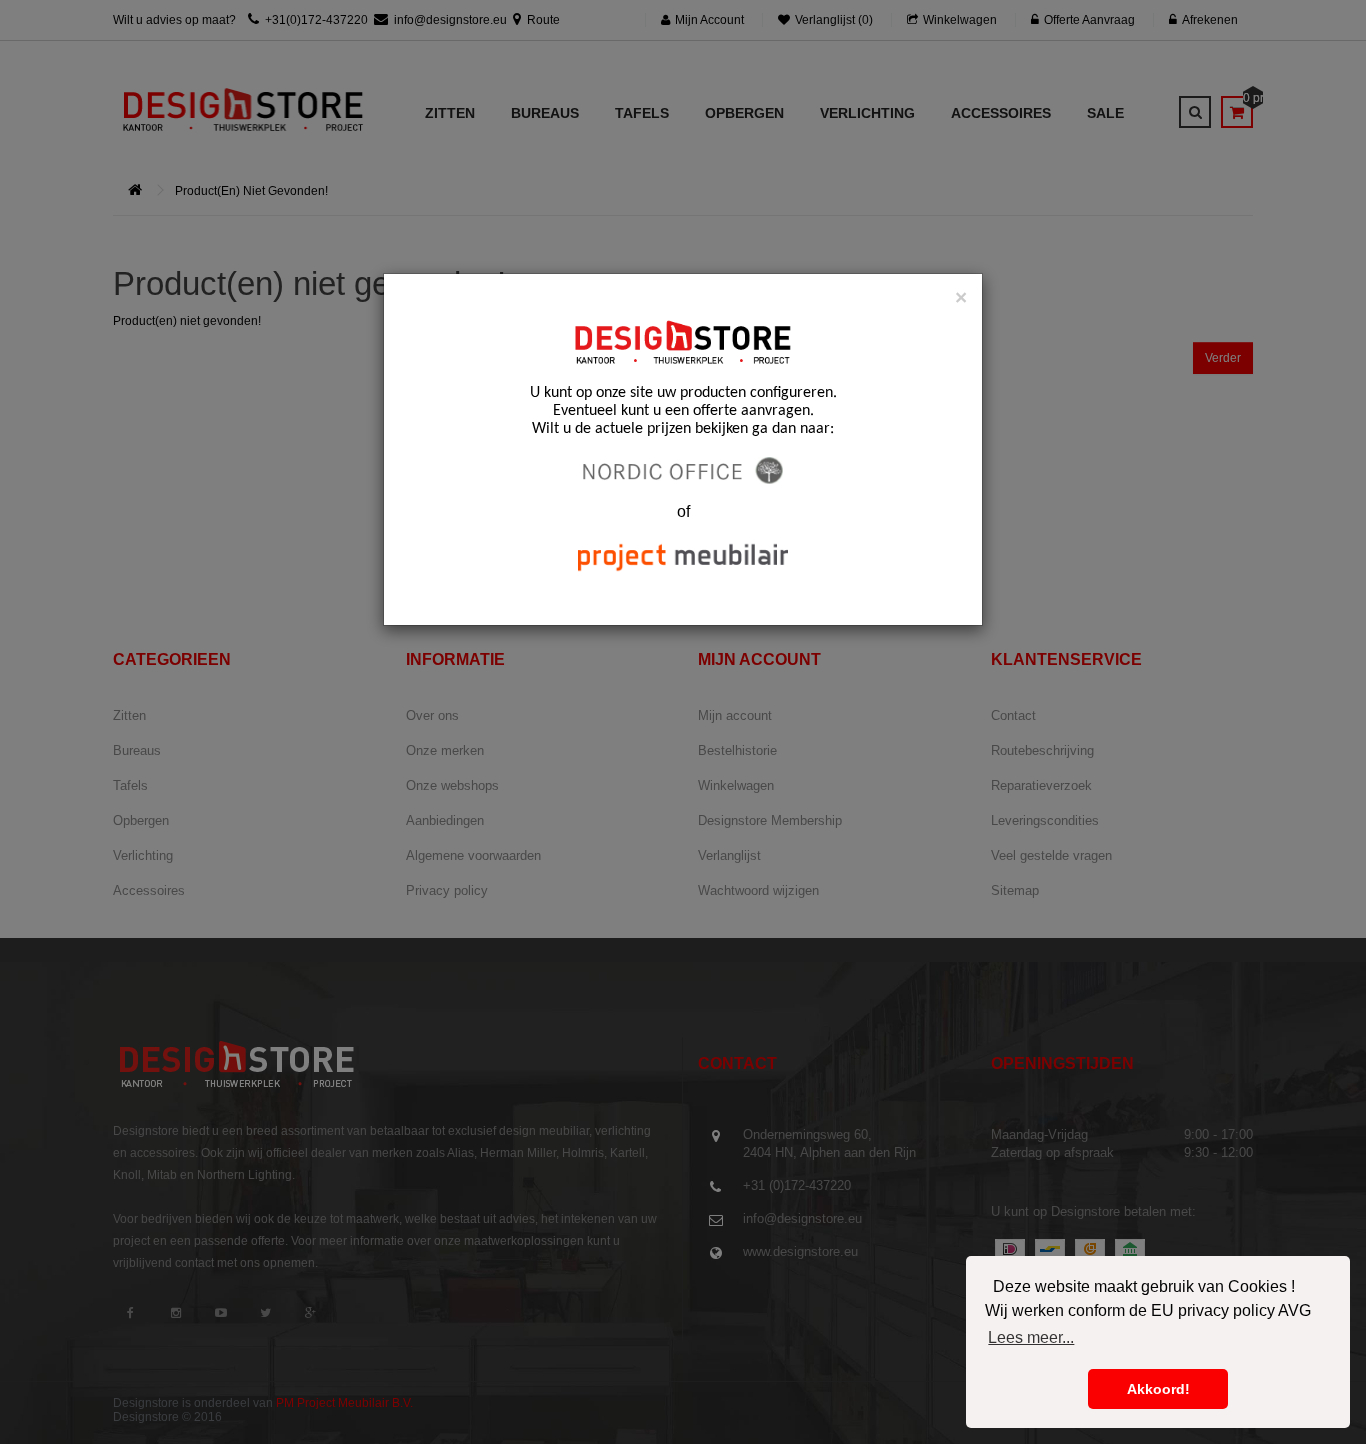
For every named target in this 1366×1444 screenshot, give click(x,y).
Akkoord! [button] (1158, 1389)
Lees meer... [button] (1031, 1337)
